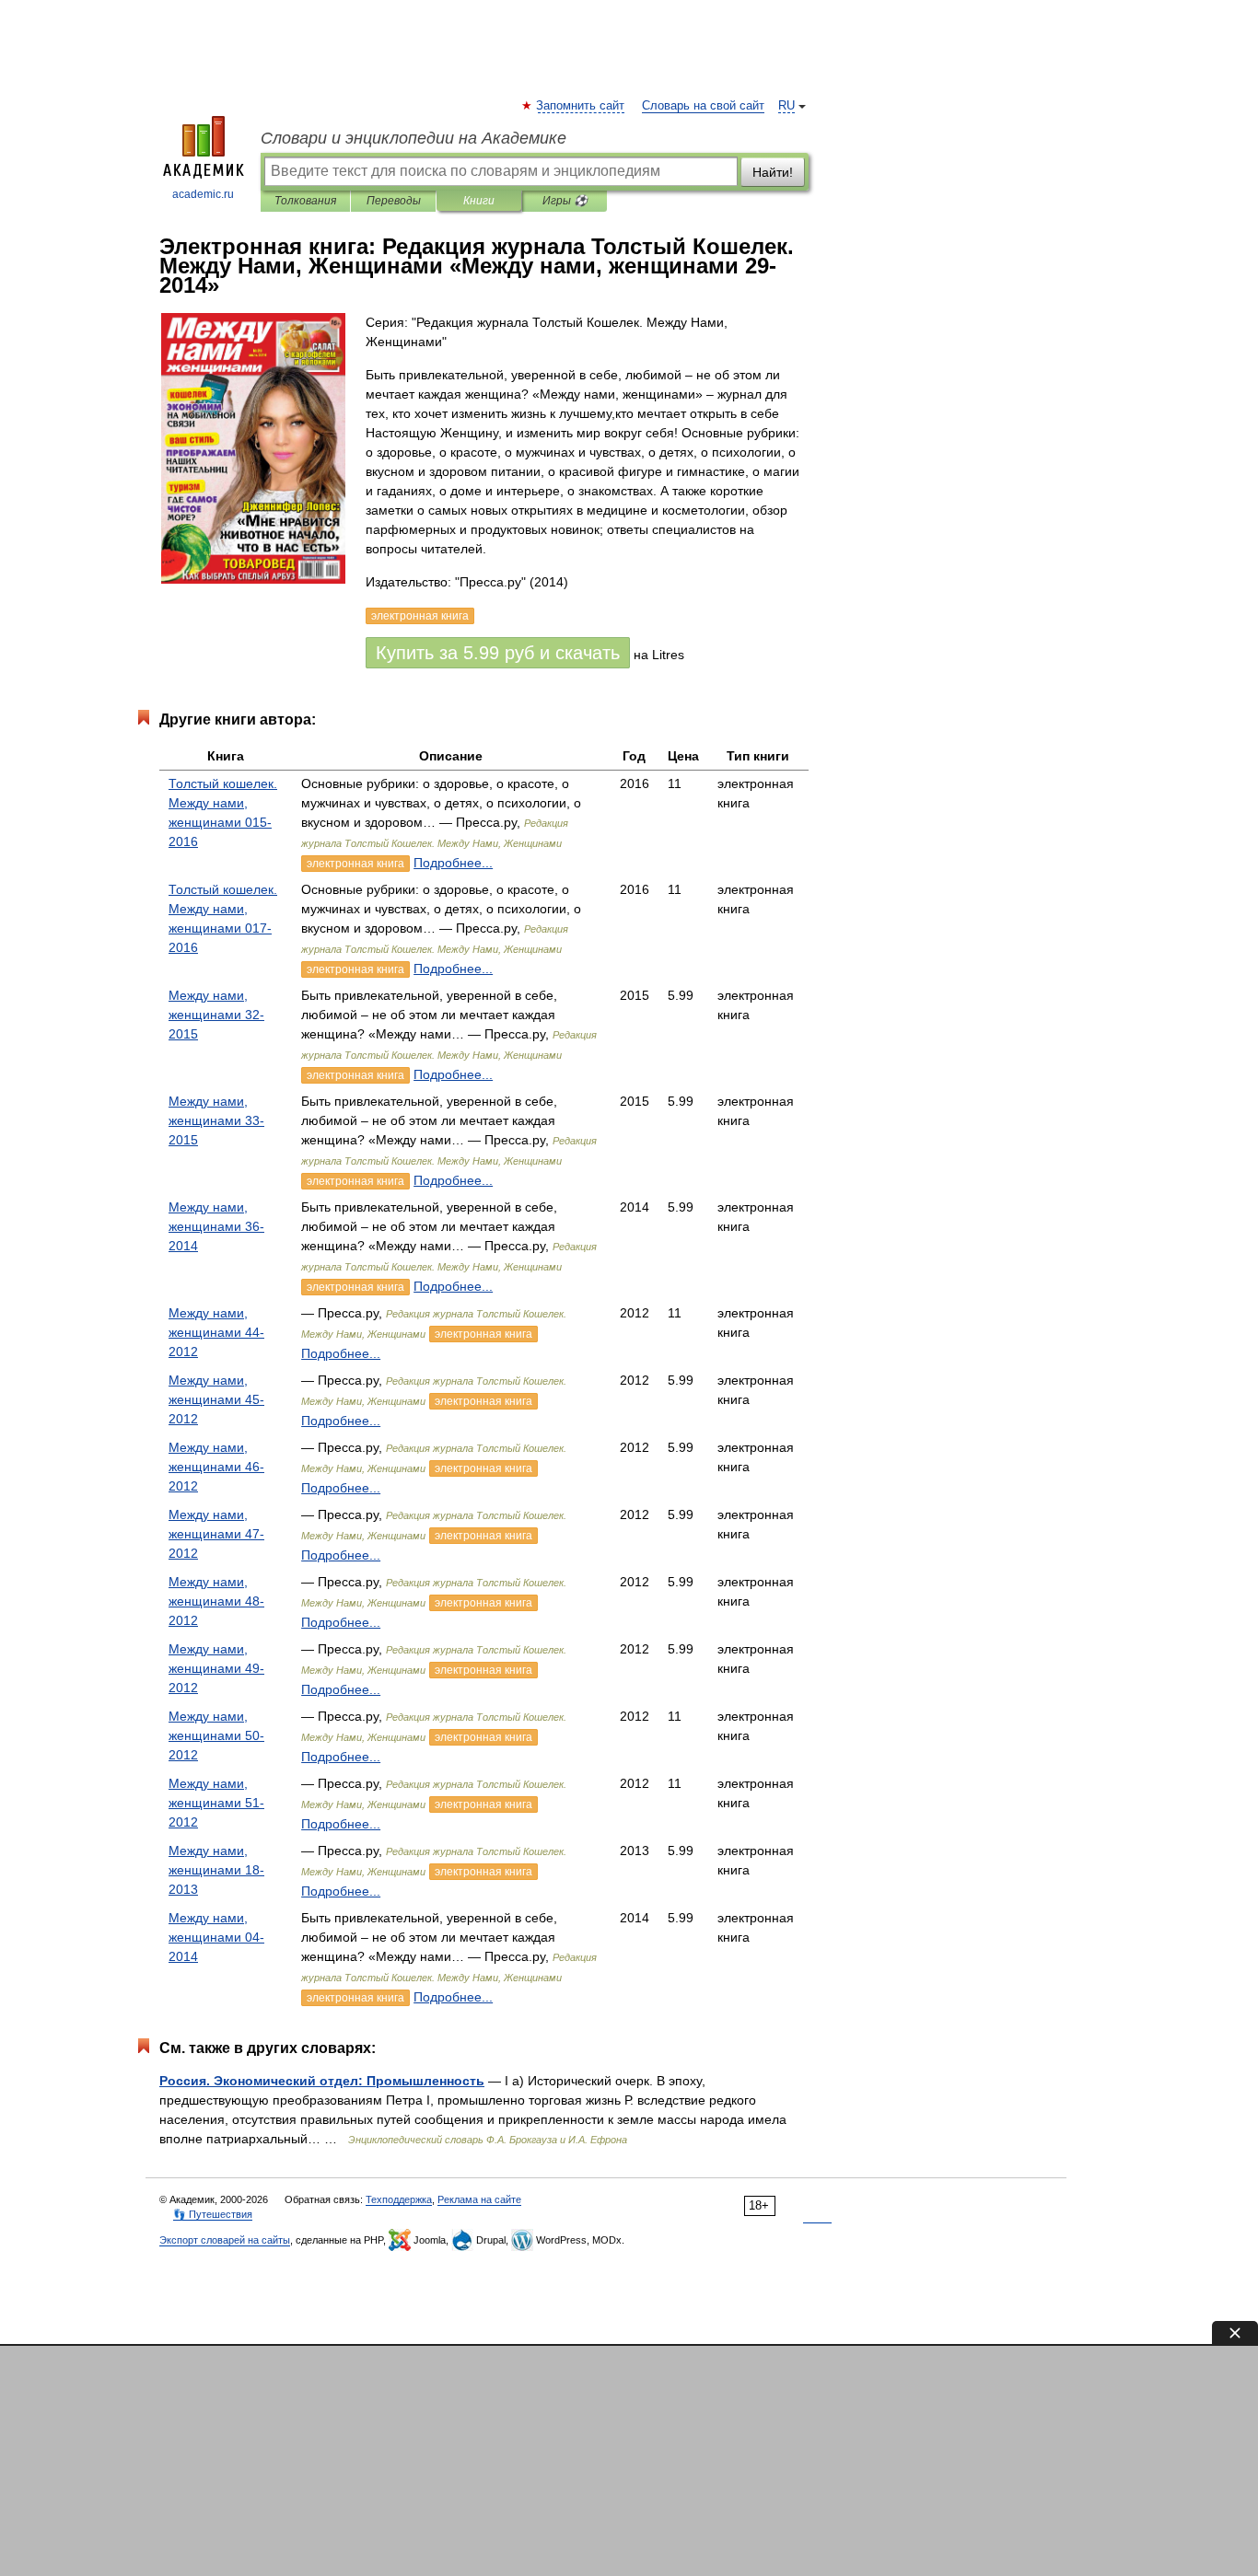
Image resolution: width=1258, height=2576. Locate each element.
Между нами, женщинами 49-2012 (216, 1668)
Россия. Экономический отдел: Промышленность (322, 2081)
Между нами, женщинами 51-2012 (216, 1803)
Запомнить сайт (581, 106)
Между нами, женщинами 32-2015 (216, 1015)
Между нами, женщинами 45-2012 (216, 1399)
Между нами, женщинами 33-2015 (216, 1120)
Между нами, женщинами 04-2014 (216, 1937)
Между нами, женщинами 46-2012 (216, 1467)
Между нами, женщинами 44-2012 (216, 1332)
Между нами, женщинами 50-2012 (216, 1735)
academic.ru (203, 194)
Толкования (305, 201)
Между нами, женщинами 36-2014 (216, 1226)
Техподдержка (399, 2199)
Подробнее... (453, 863)
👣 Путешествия (213, 2214)
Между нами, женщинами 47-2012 (216, 1534)
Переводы (394, 201)
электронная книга (355, 864)
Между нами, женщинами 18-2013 (216, 1870)
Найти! (773, 172)
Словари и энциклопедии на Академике (414, 138)
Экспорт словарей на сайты (225, 2240)
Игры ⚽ (565, 201)
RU (786, 106)
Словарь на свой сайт (703, 106)
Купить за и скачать (498, 653)
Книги (479, 201)
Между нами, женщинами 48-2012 (216, 1601)
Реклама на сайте (479, 2199)
